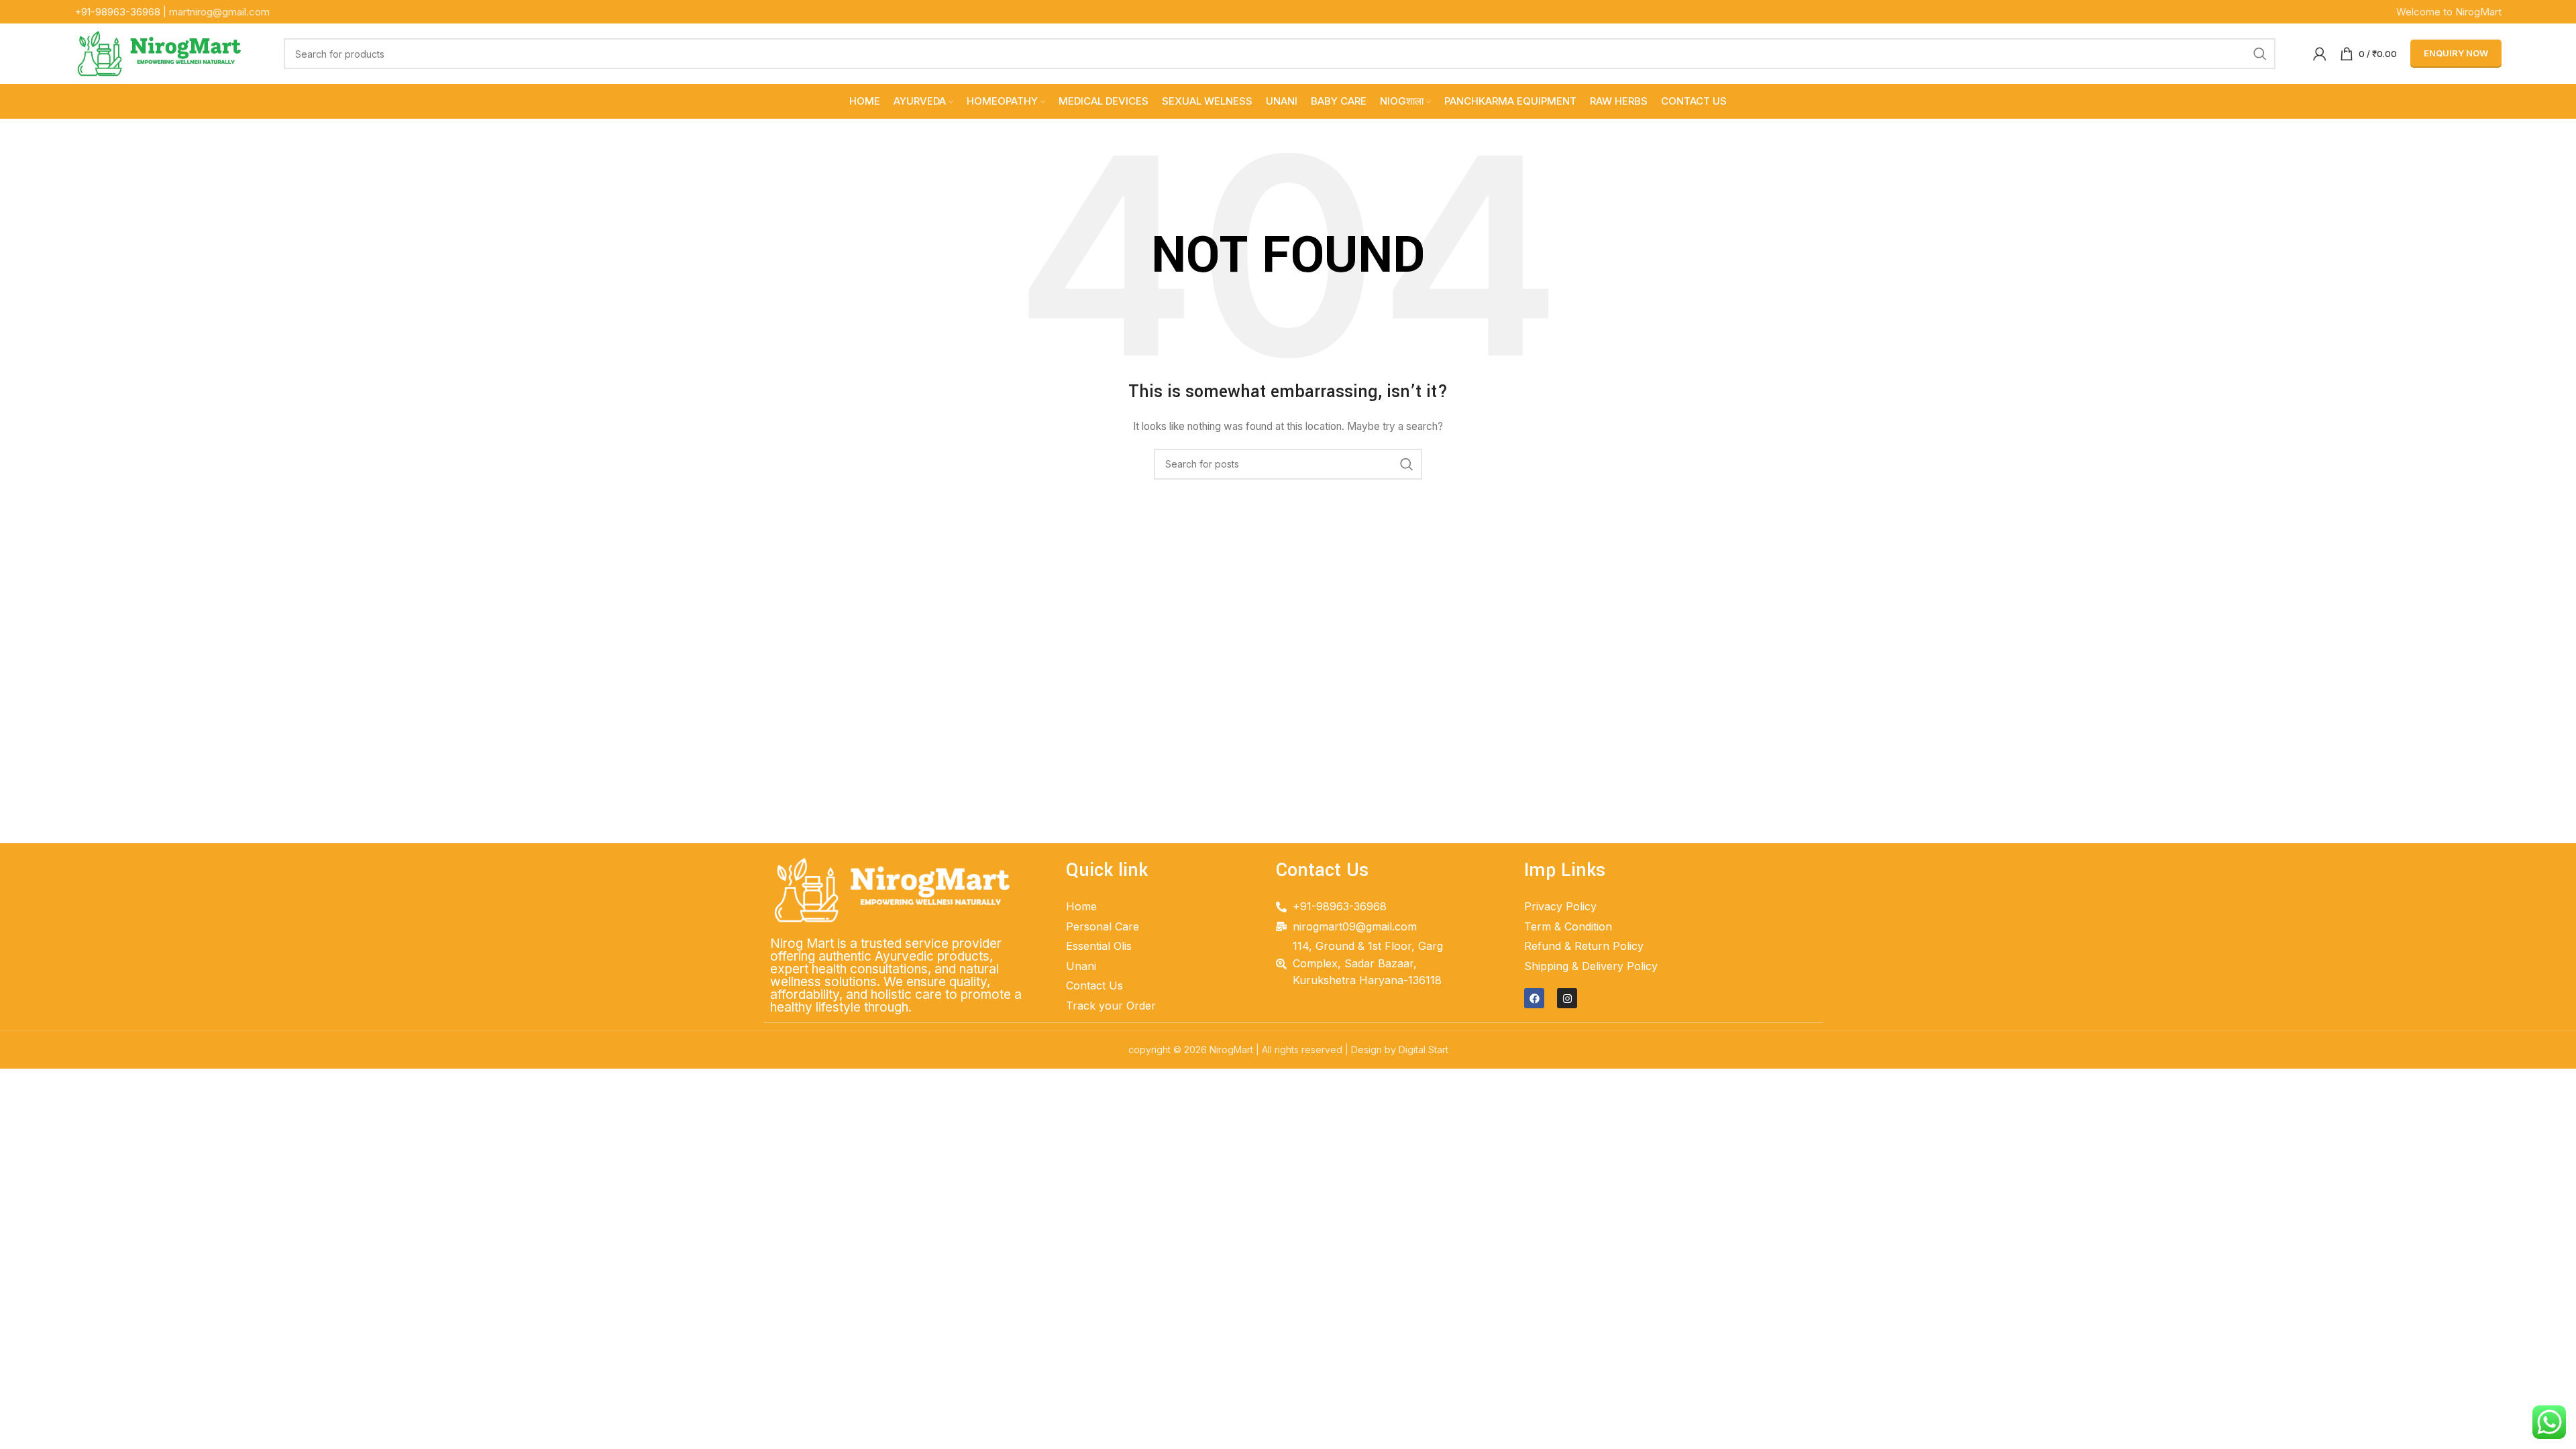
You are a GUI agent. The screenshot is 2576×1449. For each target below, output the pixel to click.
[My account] (2320, 54)
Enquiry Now (2456, 53)
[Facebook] (1534, 998)
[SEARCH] (2260, 54)
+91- (117, 12)
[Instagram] (1567, 998)
